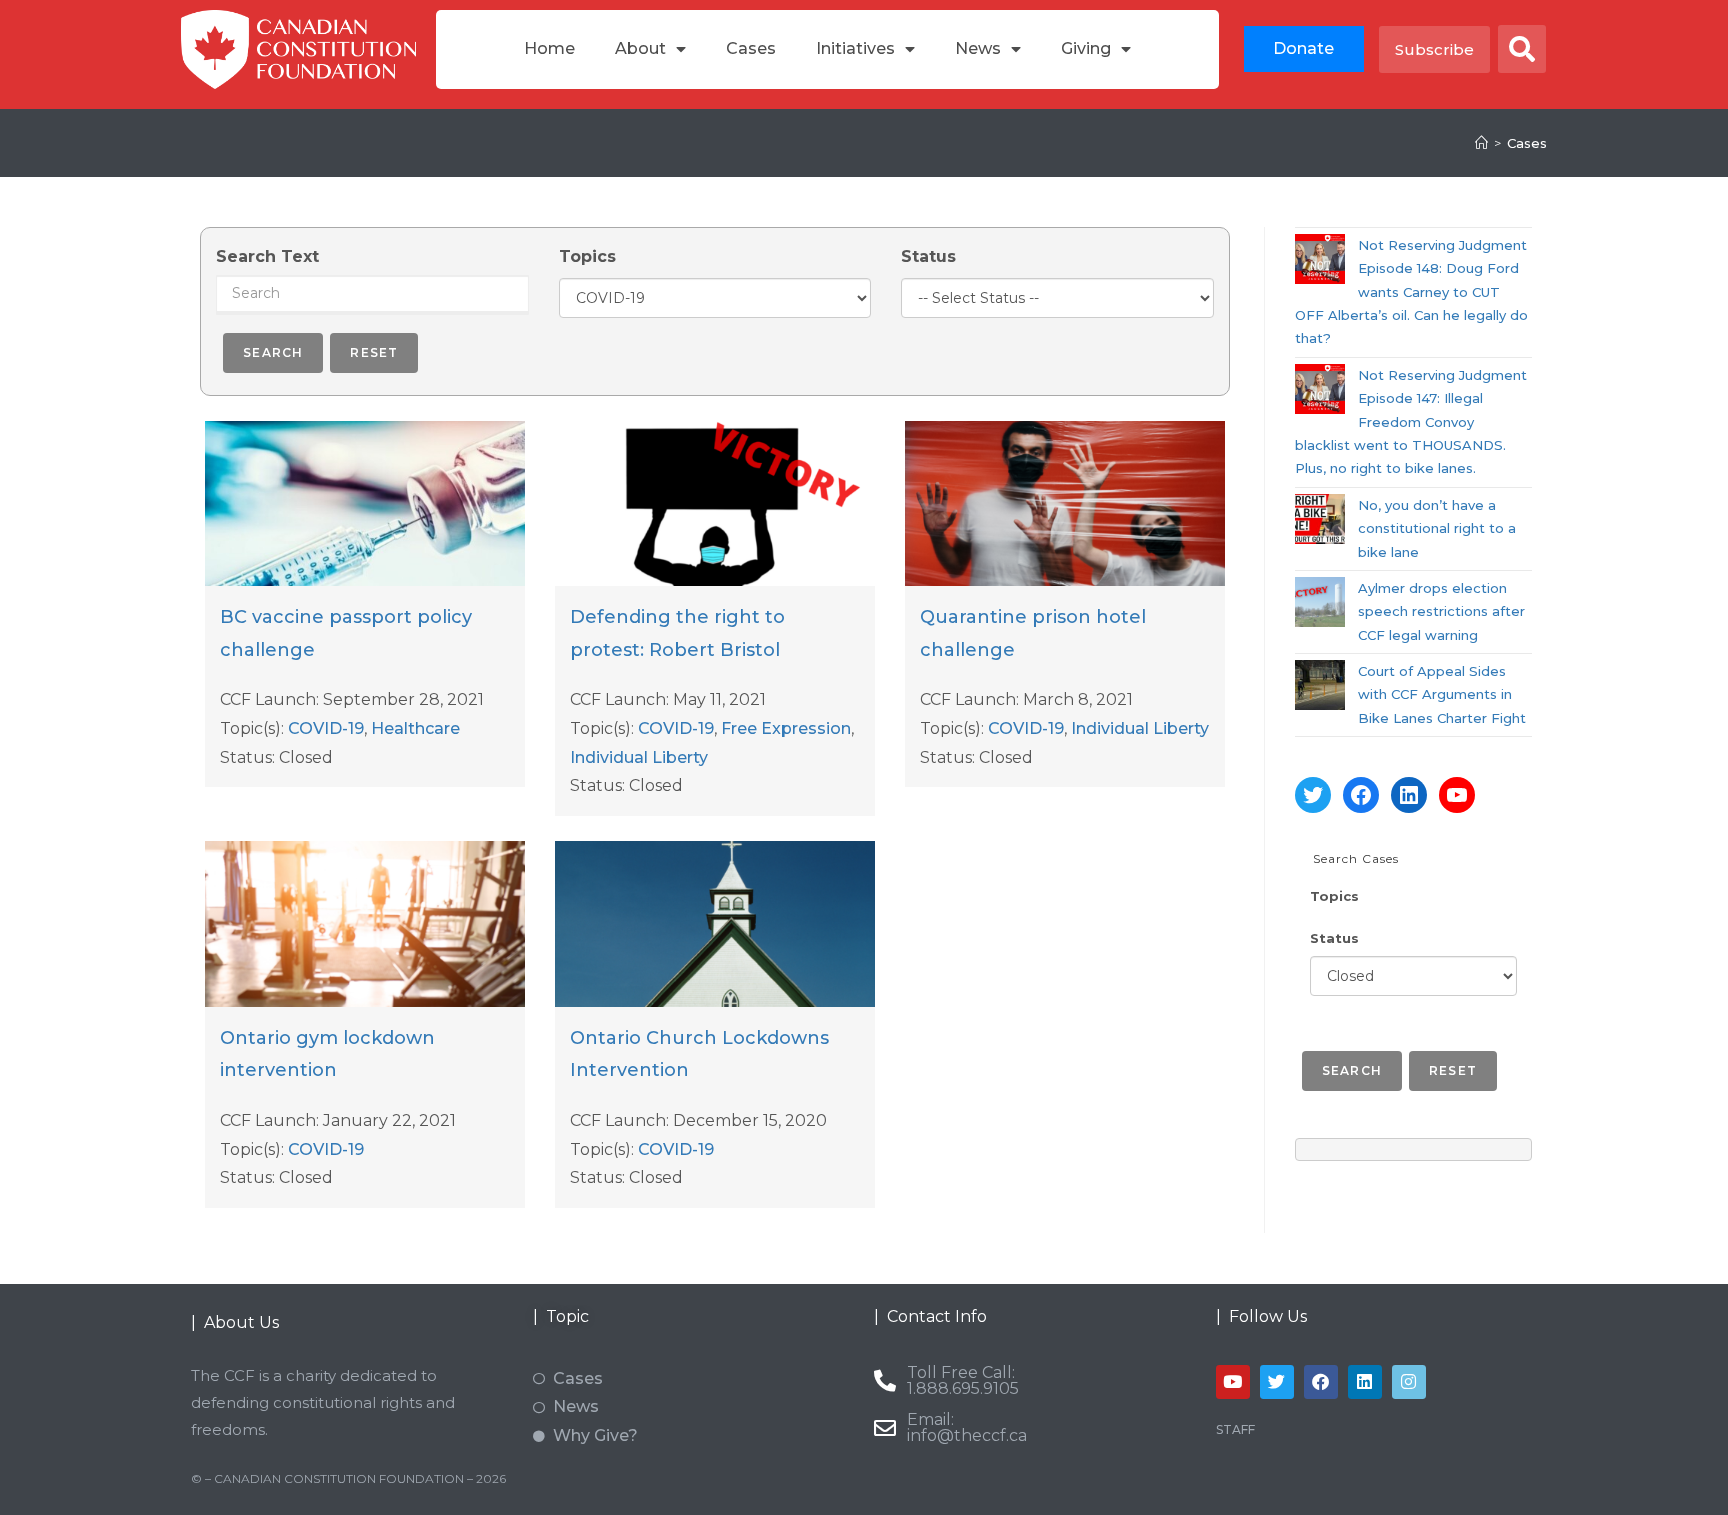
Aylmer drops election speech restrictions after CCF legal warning (1441, 611)
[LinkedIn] (1409, 795)
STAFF (1235, 1429)
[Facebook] (1361, 795)
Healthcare (415, 728)
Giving (1086, 48)
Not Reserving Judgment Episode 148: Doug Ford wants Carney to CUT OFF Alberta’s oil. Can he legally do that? (1411, 292)
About (640, 48)
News (978, 48)
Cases (751, 48)
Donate (1303, 48)
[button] (1522, 49)
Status (928, 256)
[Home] (1481, 143)
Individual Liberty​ (639, 757)
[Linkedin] (1365, 1382)
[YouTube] (1457, 795)
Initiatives (855, 48)
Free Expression (786, 728)
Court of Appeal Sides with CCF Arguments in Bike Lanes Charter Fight (1442, 694)
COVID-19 (326, 728)
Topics (587, 256)
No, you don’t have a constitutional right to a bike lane (1437, 528)
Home (549, 48)
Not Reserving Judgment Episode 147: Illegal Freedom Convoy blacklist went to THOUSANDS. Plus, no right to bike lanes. (1411, 422)
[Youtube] (1233, 1382)
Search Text (267, 256)
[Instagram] (1409, 1382)
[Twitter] (1313, 795)
